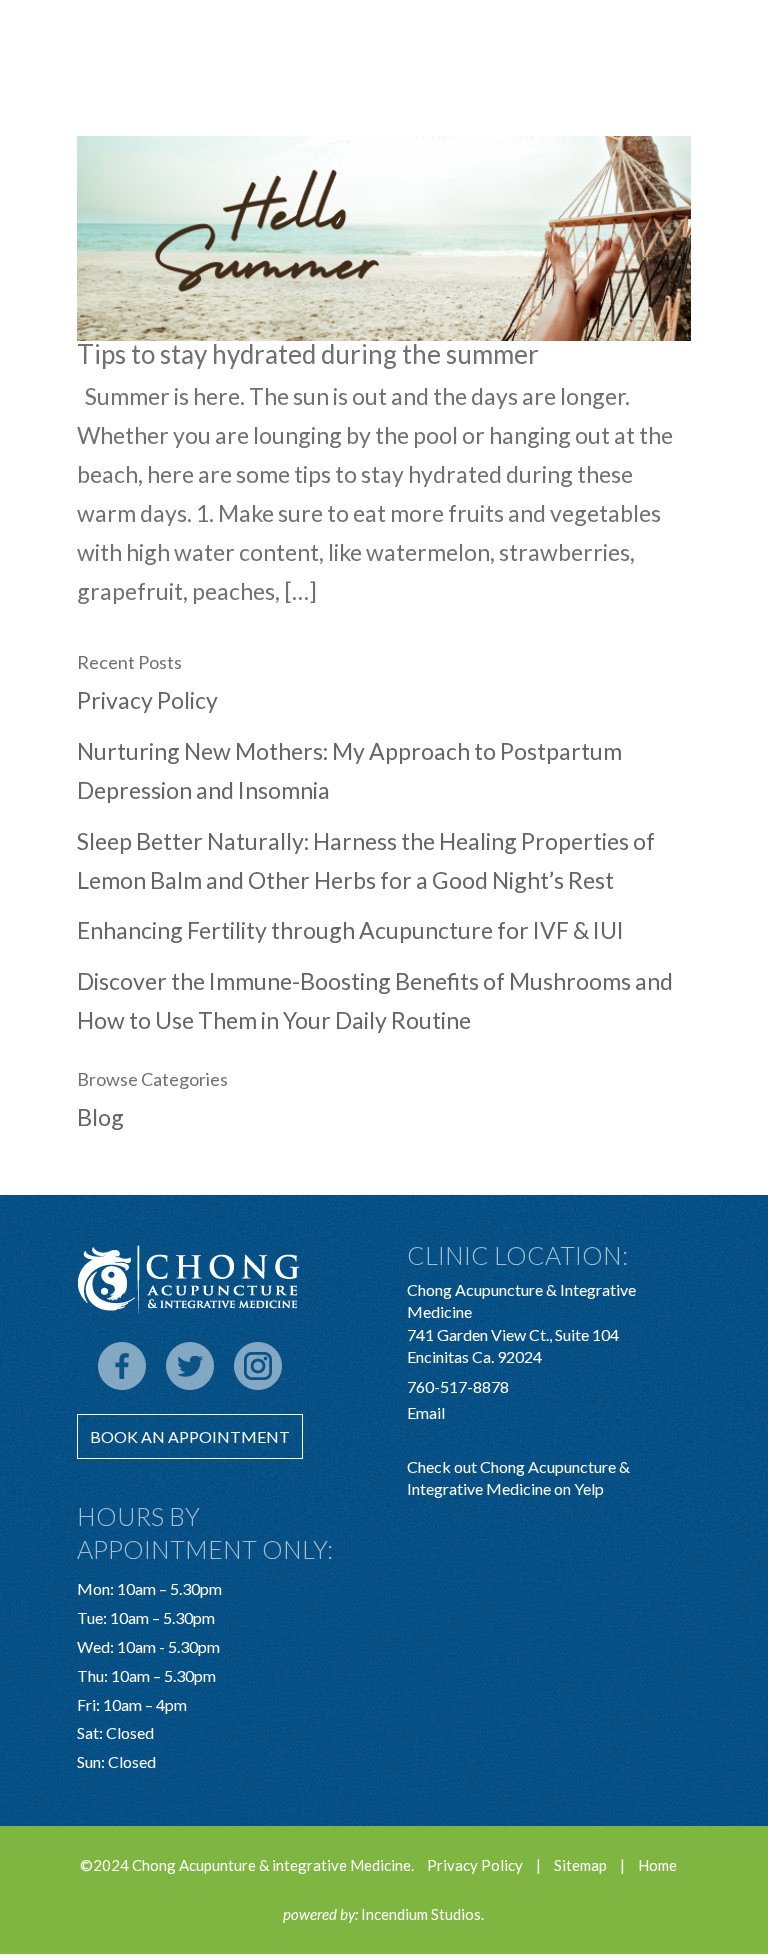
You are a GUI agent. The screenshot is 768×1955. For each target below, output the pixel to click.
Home (657, 1865)
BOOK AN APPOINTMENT (190, 1436)
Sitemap (580, 1865)
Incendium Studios (421, 1914)
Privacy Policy (147, 700)
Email (426, 1412)
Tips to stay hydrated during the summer (308, 354)
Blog (100, 1117)
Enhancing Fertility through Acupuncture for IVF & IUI (350, 930)
